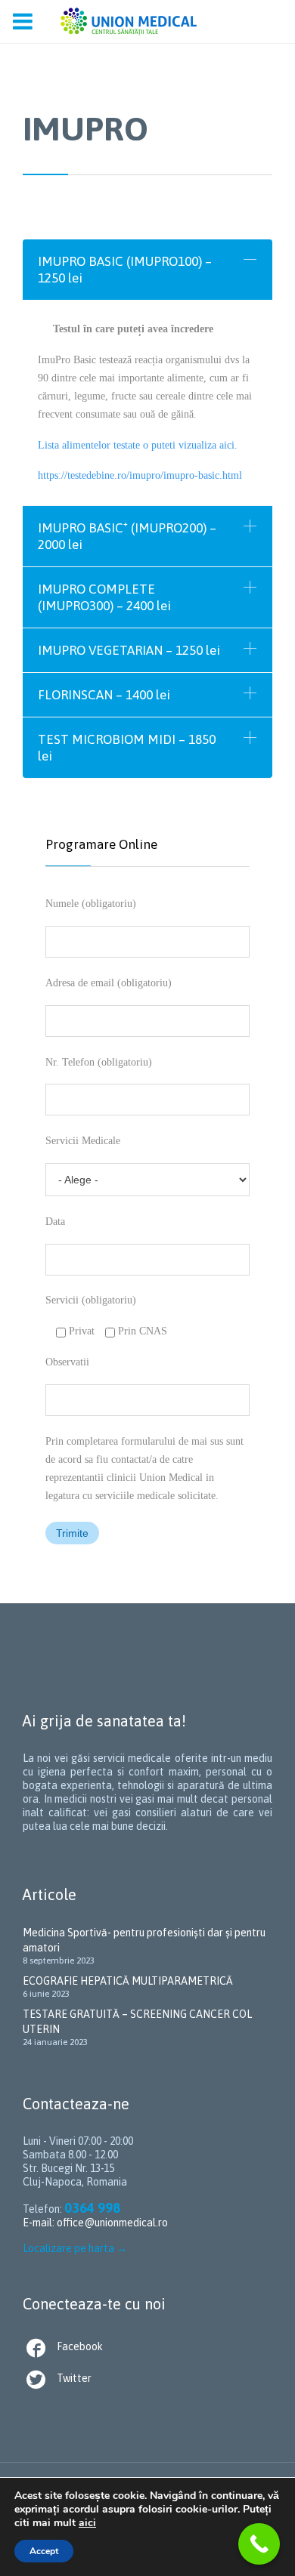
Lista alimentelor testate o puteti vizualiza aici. (138, 445)
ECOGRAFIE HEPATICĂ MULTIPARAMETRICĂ (128, 1981)
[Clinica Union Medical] (129, 22)
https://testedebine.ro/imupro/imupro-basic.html (140, 475)
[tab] (147, 270)
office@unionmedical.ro (112, 2223)
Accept (44, 2551)
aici (87, 2523)
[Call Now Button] (259, 2544)
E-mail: (40, 2223)
